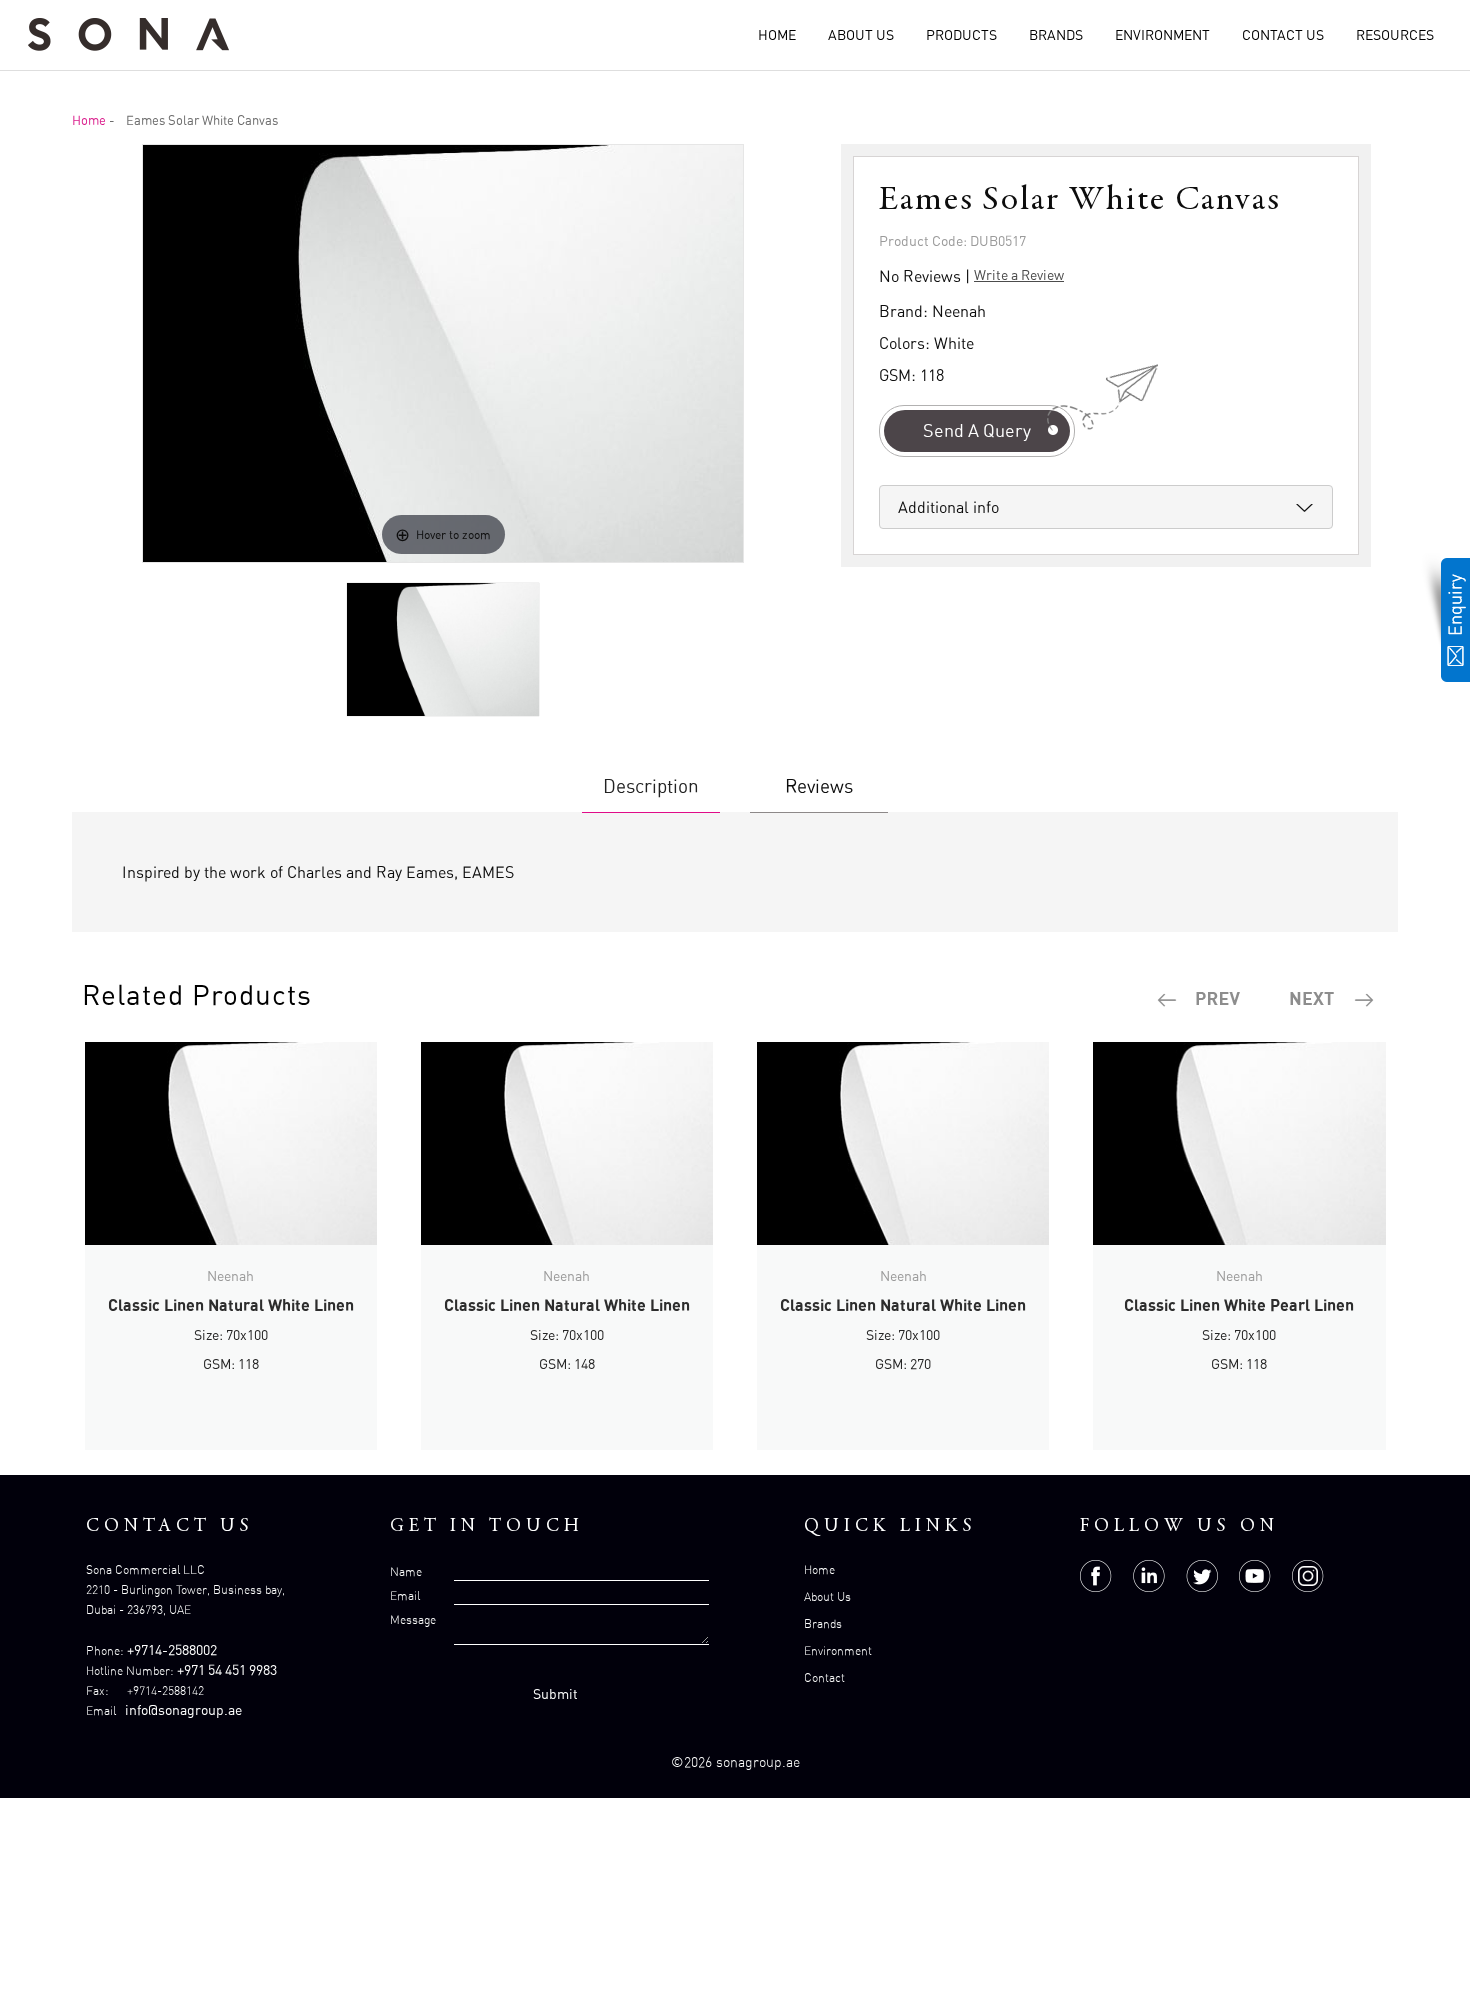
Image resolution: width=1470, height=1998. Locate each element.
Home (777, 34)
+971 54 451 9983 (227, 1669)
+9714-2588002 (172, 1649)
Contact (824, 1677)
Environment (1162, 34)
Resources (1395, 34)
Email (405, 1595)
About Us (861, 34)
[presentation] (1200, 1000)
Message (413, 1619)
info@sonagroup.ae (183, 1709)
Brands (1056, 34)
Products (961, 34)
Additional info (948, 507)
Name (406, 1571)
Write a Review (1019, 274)
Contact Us (1283, 34)
